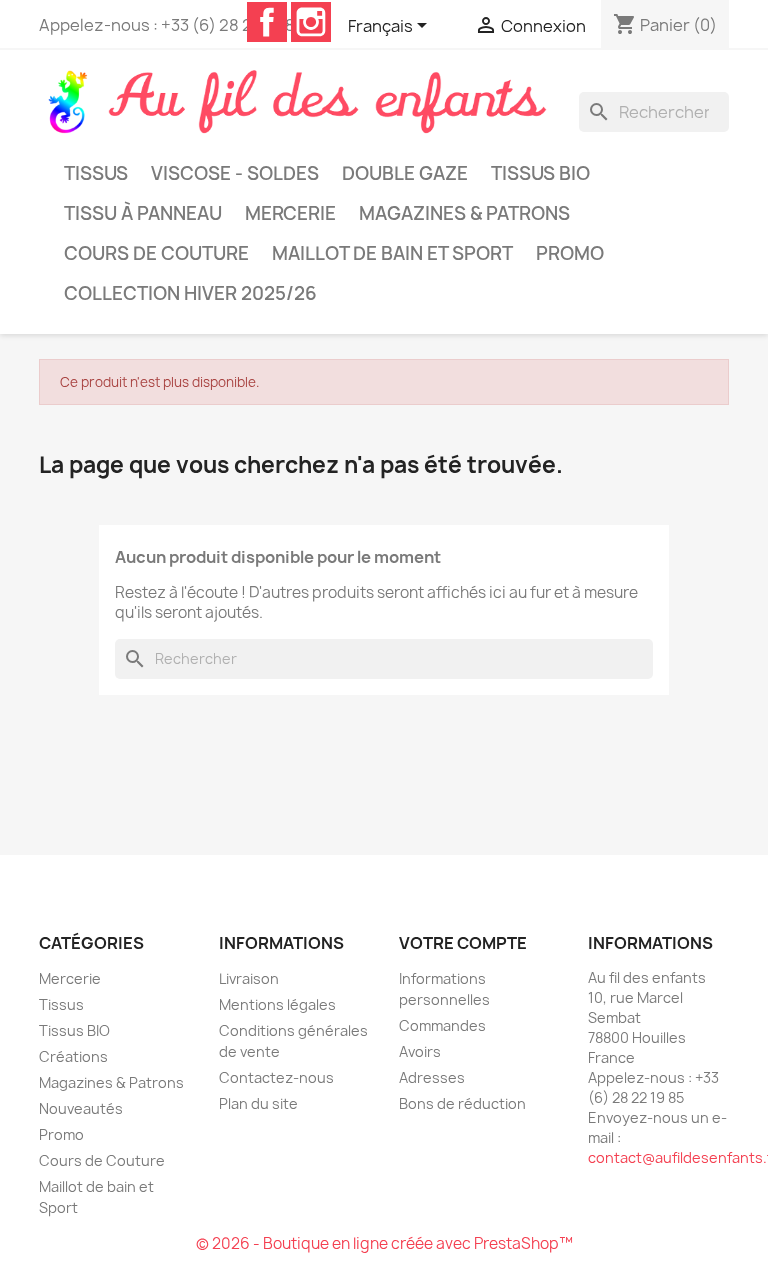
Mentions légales (277, 1004)
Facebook (267, 22)
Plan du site (258, 1103)
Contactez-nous (276, 1077)
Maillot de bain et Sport (392, 253)
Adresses (432, 1077)
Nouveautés (81, 1108)
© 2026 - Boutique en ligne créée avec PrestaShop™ (384, 1243)
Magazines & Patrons (464, 213)
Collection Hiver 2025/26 (190, 293)
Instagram (311, 22)
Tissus (96, 173)
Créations (73, 1056)
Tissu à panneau (143, 213)
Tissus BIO (540, 173)
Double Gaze (405, 173)
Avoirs (420, 1051)
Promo (570, 253)
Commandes (442, 1025)
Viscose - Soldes (235, 173)
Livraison (249, 978)
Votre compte (463, 943)
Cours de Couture (156, 253)
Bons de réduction (462, 1103)
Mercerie (290, 213)
